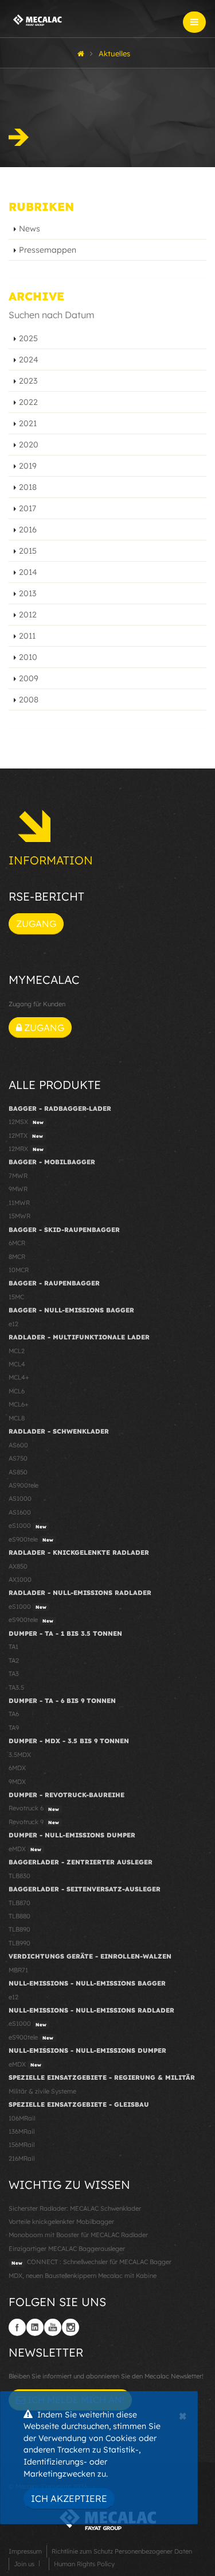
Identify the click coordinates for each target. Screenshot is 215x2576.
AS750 (18, 1458)
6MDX (17, 1768)
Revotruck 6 (34, 1808)
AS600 (18, 1445)
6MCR (17, 1243)
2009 (29, 678)
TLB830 (19, 1876)
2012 (28, 615)
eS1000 (28, 1525)
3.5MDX (20, 1755)
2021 (28, 423)
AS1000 (20, 1499)
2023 (28, 381)
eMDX (25, 1849)
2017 (28, 508)
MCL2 (17, 1351)
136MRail (21, 2131)
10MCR (19, 1270)
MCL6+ (19, 1404)
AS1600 (20, 1512)
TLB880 (19, 1916)
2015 (28, 551)
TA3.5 (16, 1687)
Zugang (36, 924)
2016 (28, 530)
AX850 (18, 1566)
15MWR (19, 1216)
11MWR (19, 1203)
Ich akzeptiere (69, 2498)
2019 (28, 466)
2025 (28, 338)
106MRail (22, 2118)
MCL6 (17, 1391)
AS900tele (24, 1485)
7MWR (18, 1176)
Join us (24, 2564)
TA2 (14, 1660)
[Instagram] (71, 2327)
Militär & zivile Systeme (42, 2091)
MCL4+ (19, 1377)
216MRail (21, 2158)
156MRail (21, 2145)
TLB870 (19, 1903)
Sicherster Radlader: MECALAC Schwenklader (75, 2208)
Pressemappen (48, 250)
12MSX (26, 1122)
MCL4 (17, 1364)
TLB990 (19, 1943)
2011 (27, 636)
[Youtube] (53, 2327)
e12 (13, 1324)
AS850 (18, 1472)
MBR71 (18, 1970)
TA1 (13, 1647)
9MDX (17, 1782)
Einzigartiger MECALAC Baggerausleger (67, 2249)
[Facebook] (17, 2327)
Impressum (25, 2551)
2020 (29, 445)
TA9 (14, 1728)
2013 (28, 593)
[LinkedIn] (35, 2327)
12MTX (26, 1136)
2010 (28, 657)
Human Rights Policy (84, 2564)
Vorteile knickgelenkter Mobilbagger (61, 2222)
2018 (28, 487)
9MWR (18, 1189)
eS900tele (31, 1539)
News (30, 229)
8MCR (17, 1257)
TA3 (14, 1674)
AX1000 (20, 1579)
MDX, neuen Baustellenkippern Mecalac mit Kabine (83, 2276)
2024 (29, 360)
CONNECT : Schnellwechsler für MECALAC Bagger (91, 2262)
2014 (28, 572)
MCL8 (17, 1418)
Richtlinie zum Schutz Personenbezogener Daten (122, 2551)
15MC (16, 1297)
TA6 (14, 1714)
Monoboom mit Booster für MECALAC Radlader (78, 2235)
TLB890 (19, 1929)
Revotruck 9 (34, 1822)
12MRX (26, 1149)
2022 (28, 402)
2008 (29, 700)
